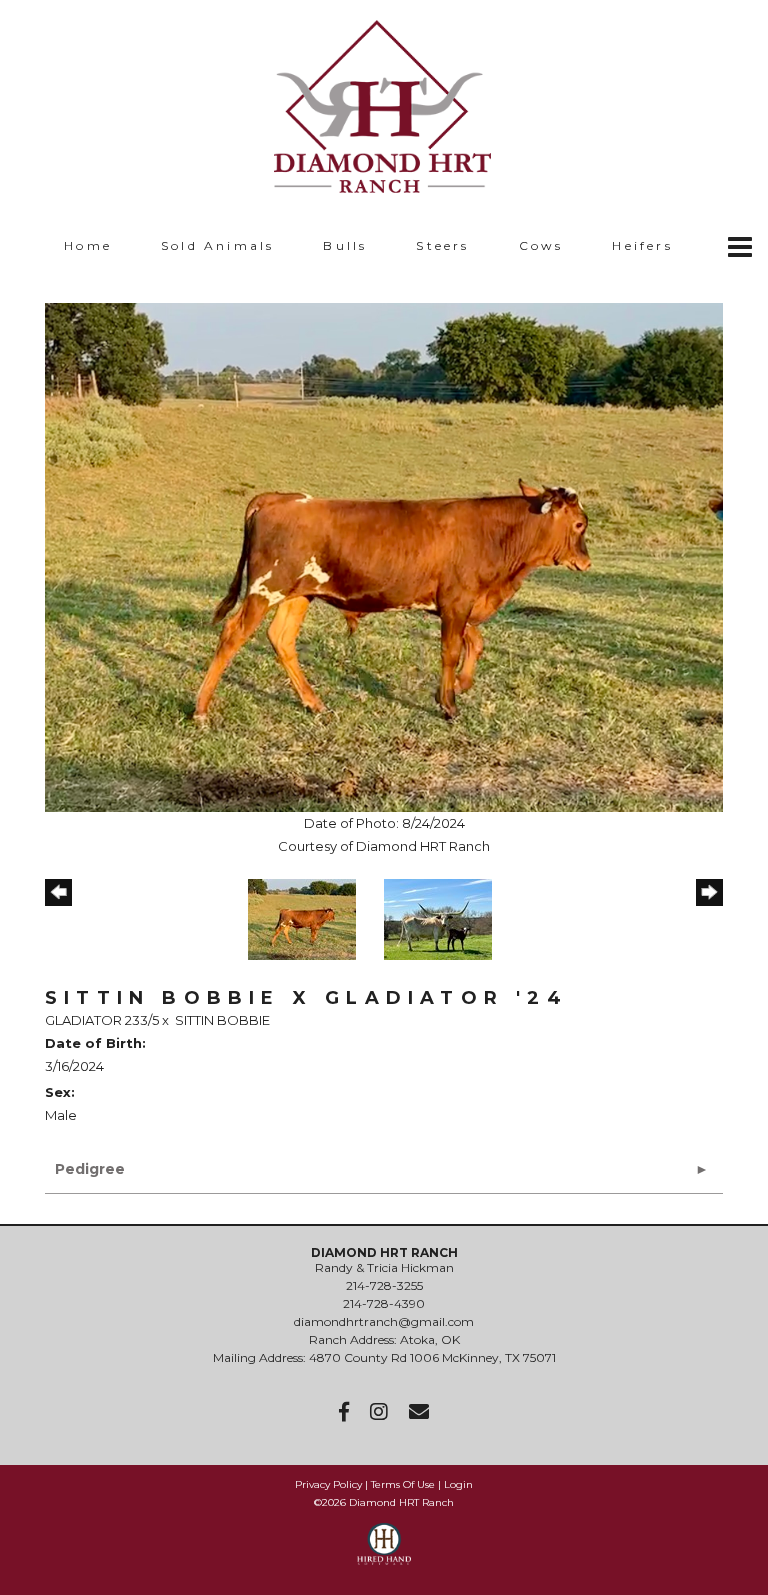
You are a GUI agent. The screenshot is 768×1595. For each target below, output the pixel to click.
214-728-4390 (384, 1303)
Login (458, 1484)
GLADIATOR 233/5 (102, 1020)
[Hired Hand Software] (384, 1553)
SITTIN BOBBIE (222, 1020)
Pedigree (90, 1169)
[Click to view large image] (384, 556)
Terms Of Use (403, 1484)
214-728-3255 (384, 1285)
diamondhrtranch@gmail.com (384, 1321)
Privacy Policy (328, 1484)
